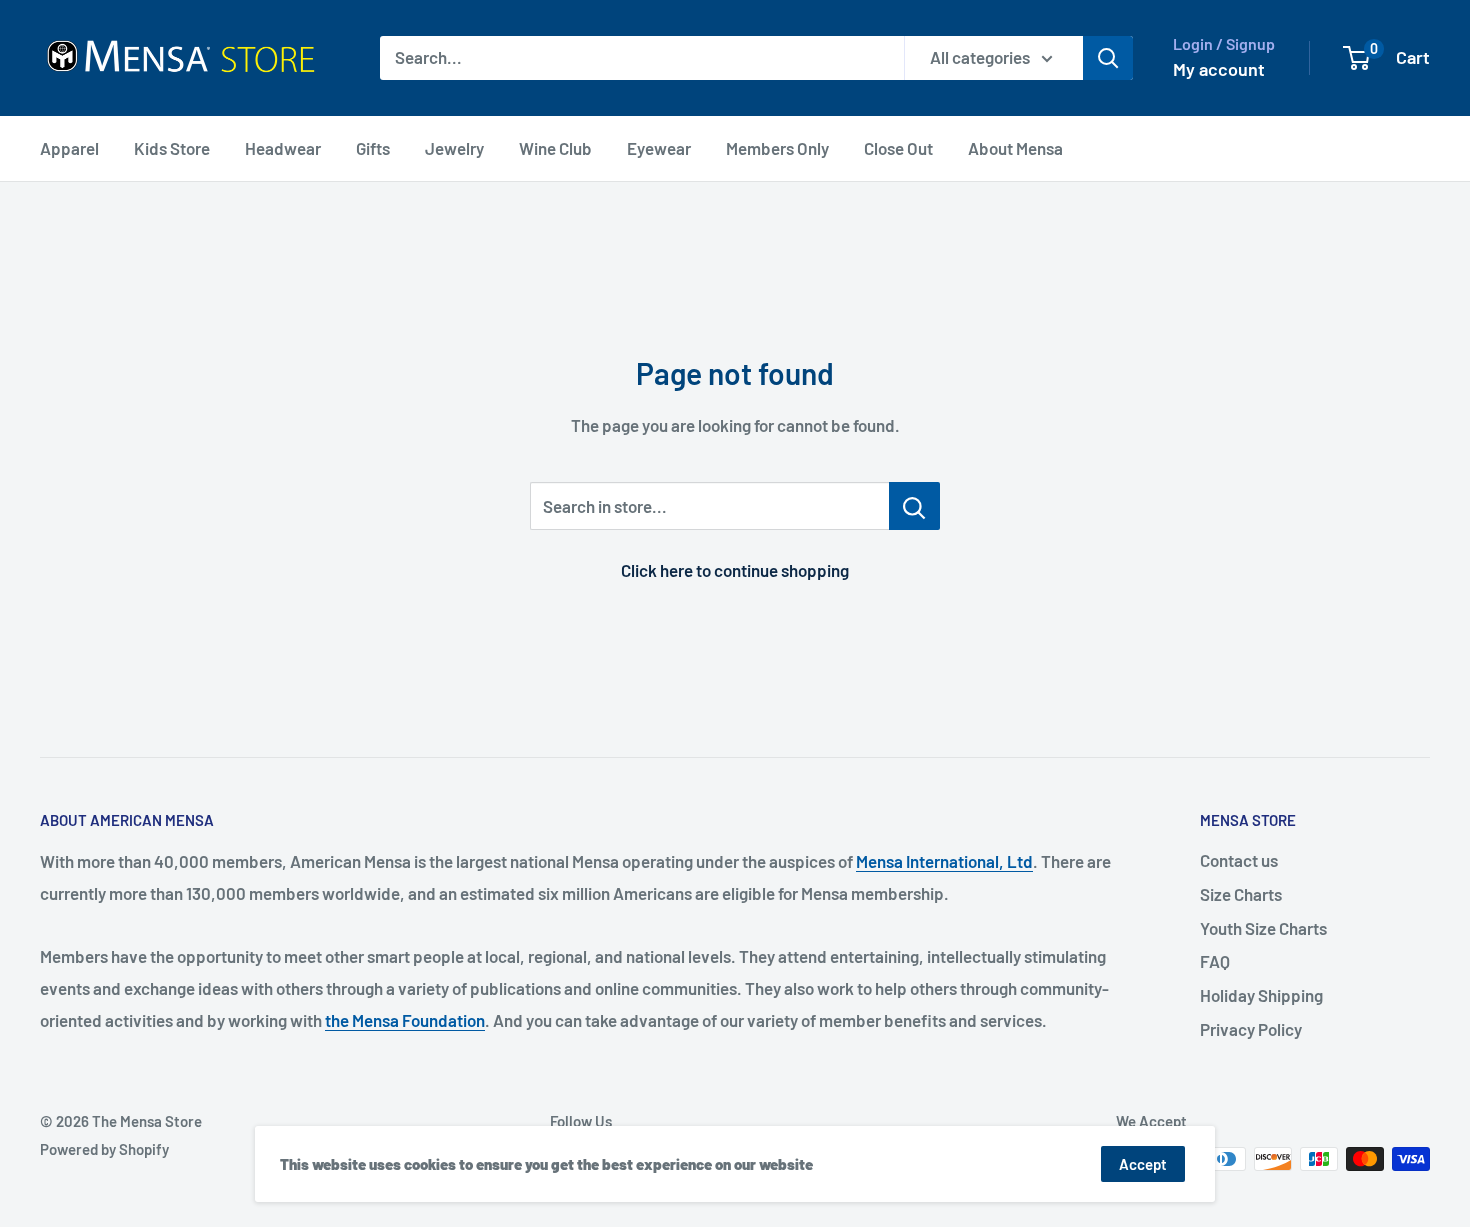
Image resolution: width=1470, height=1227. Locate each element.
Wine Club (555, 148)
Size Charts (1241, 894)
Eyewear (659, 148)
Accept (1143, 1164)
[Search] (1108, 58)
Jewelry (454, 148)
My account (1219, 69)
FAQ (1215, 961)
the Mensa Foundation (405, 1020)
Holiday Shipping (1261, 995)
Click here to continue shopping (735, 570)
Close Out (898, 148)
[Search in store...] (914, 506)
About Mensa (1015, 148)
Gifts (373, 148)
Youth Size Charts (1263, 928)
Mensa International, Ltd (944, 861)
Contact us (1239, 860)
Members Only (777, 148)
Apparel (69, 148)
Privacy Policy (1251, 1029)
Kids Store (172, 148)
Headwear (283, 148)
